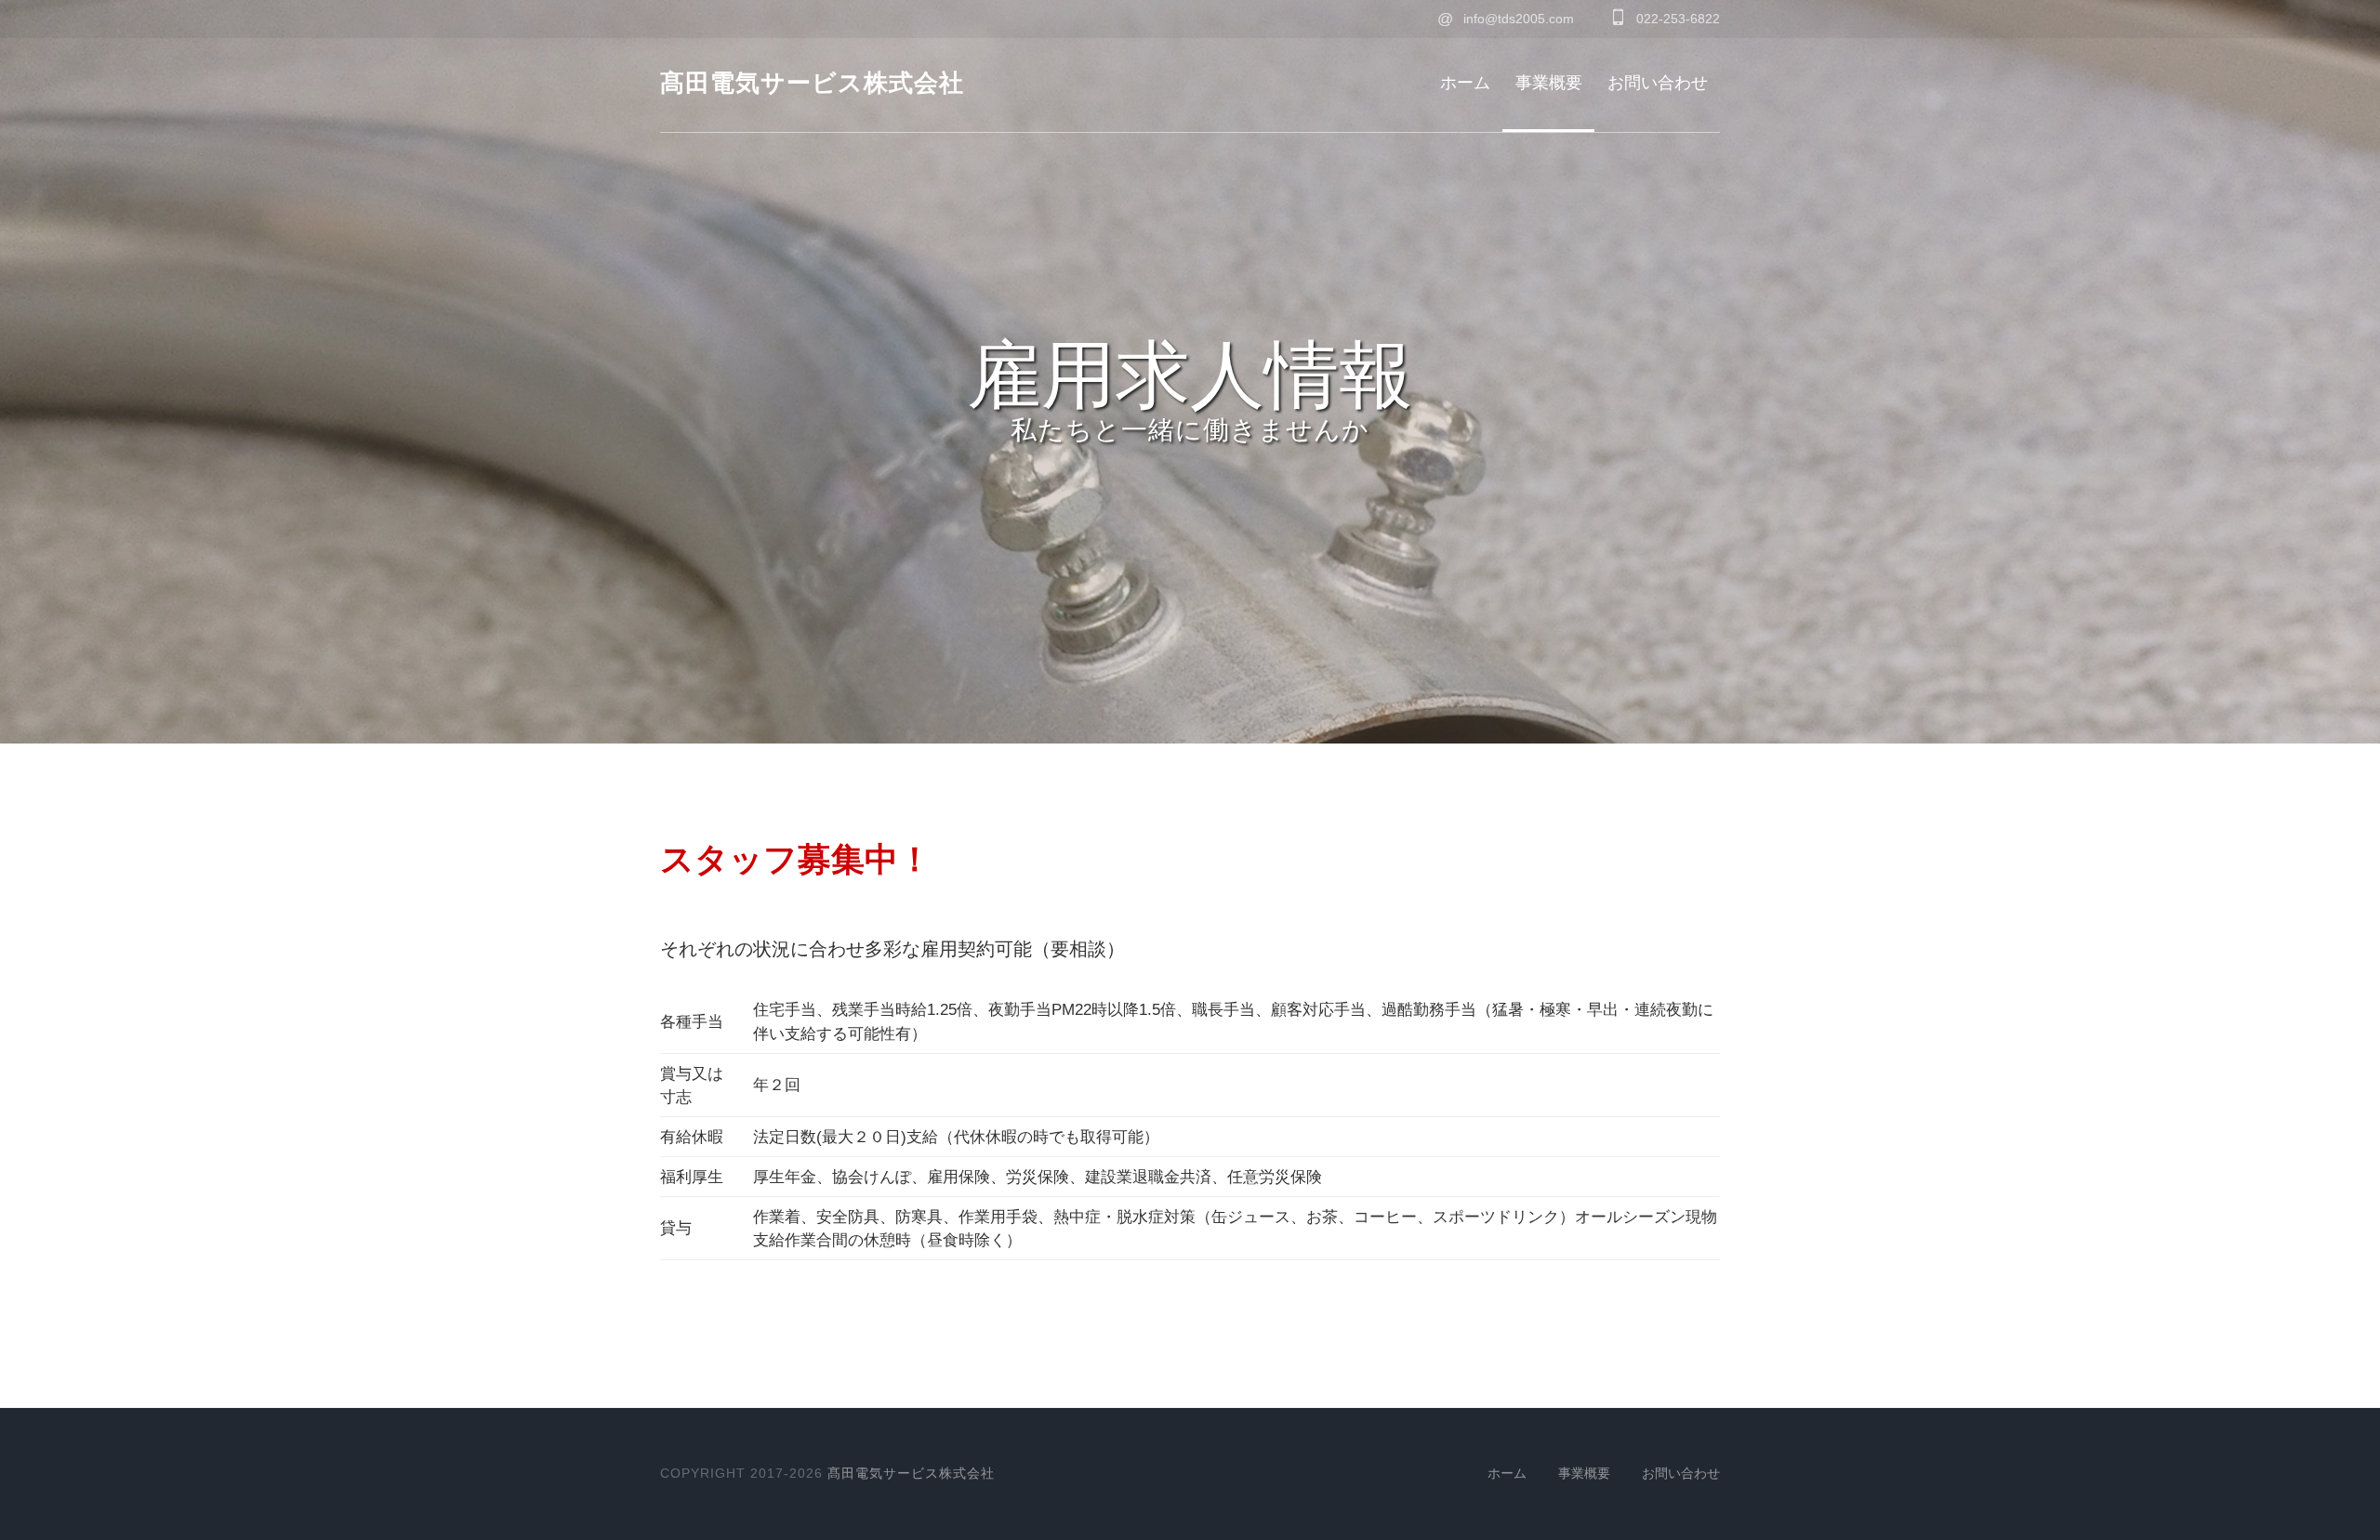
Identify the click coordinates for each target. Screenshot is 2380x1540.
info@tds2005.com (1506, 19)
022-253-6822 (1676, 19)
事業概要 (1549, 83)
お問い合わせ (1658, 83)
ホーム (1465, 83)
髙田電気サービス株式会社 (812, 83)
